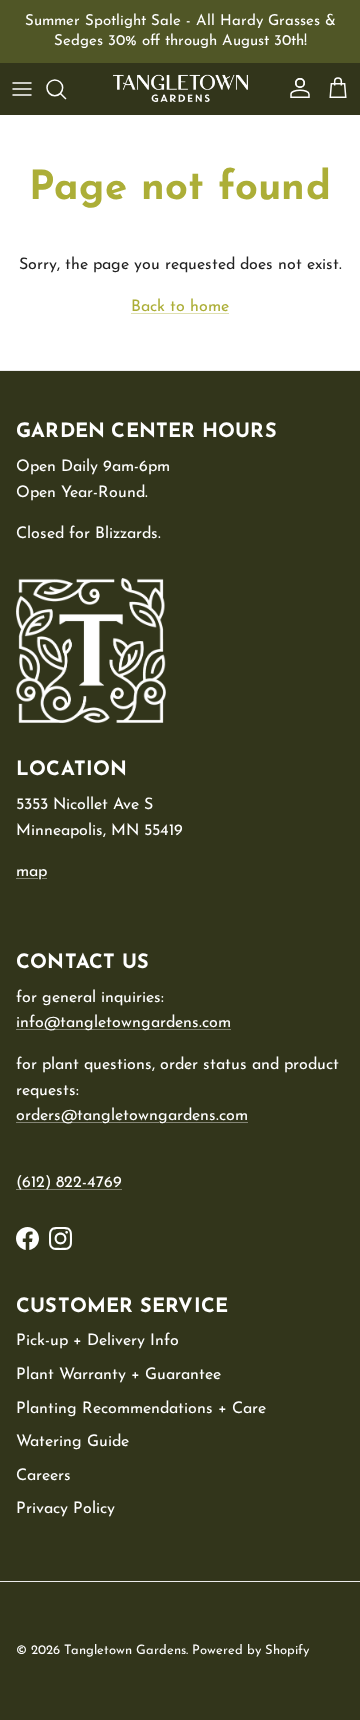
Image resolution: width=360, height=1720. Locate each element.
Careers (43, 1476)
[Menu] (22, 89)
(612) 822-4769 (69, 1183)
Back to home (180, 307)
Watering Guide (72, 1442)
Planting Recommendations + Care (141, 1409)
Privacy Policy (65, 1509)
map (31, 872)
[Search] (66, 89)
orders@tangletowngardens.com (132, 1116)
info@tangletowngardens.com (123, 1023)
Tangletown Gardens (125, 1650)
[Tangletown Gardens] (180, 88)
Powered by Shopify (250, 1650)
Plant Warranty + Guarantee (118, 1375)
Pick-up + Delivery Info (97, 1341)
